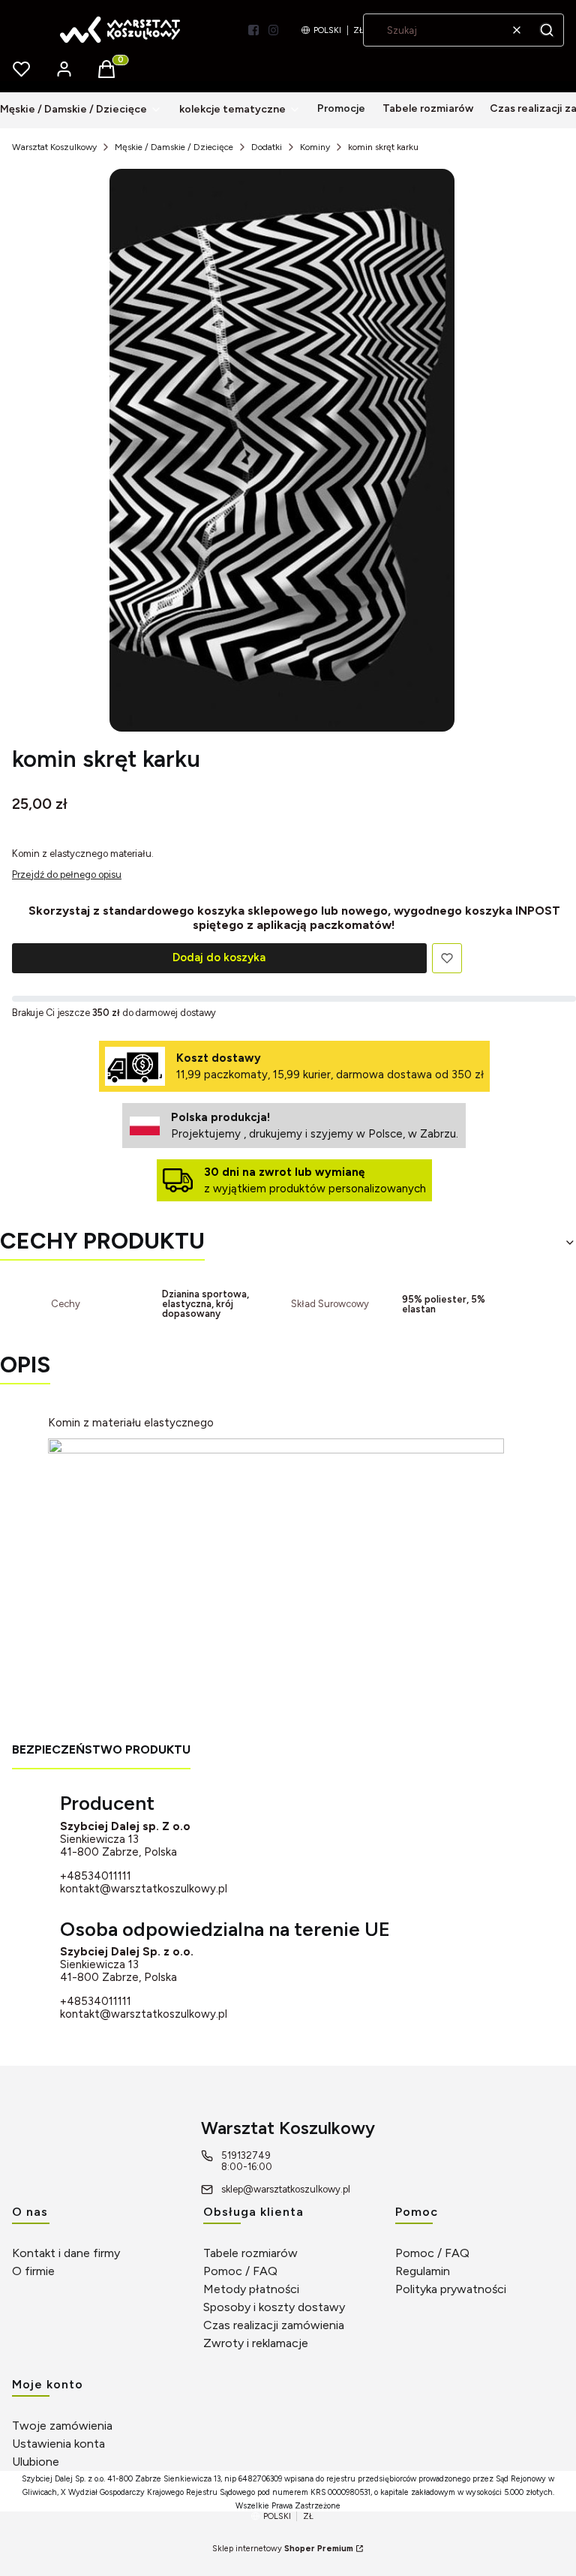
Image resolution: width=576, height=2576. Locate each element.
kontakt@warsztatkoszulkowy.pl (144, 1889)
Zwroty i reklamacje (256, 2343)
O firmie (33, 2271)
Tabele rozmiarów (250, 2253)
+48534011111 (96, 1876)
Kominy (315, 147)
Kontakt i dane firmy (66, 2253)
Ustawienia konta (58, 2444)
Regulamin (423, 2271)
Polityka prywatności (451, 2289)
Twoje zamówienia (62, 2426)
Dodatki (267, 147)
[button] (547, 30)
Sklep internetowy (283, 2549)
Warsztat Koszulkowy (54, 147)
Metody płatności (251, 2289)
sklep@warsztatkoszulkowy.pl (286, 2189)
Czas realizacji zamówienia (274, 2325)
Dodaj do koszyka (219, 957)
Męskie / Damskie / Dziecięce (174, 147)
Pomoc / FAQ (240, 2271)
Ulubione (36, 2462)
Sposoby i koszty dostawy (274, 2307)
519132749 (246, 2155)
